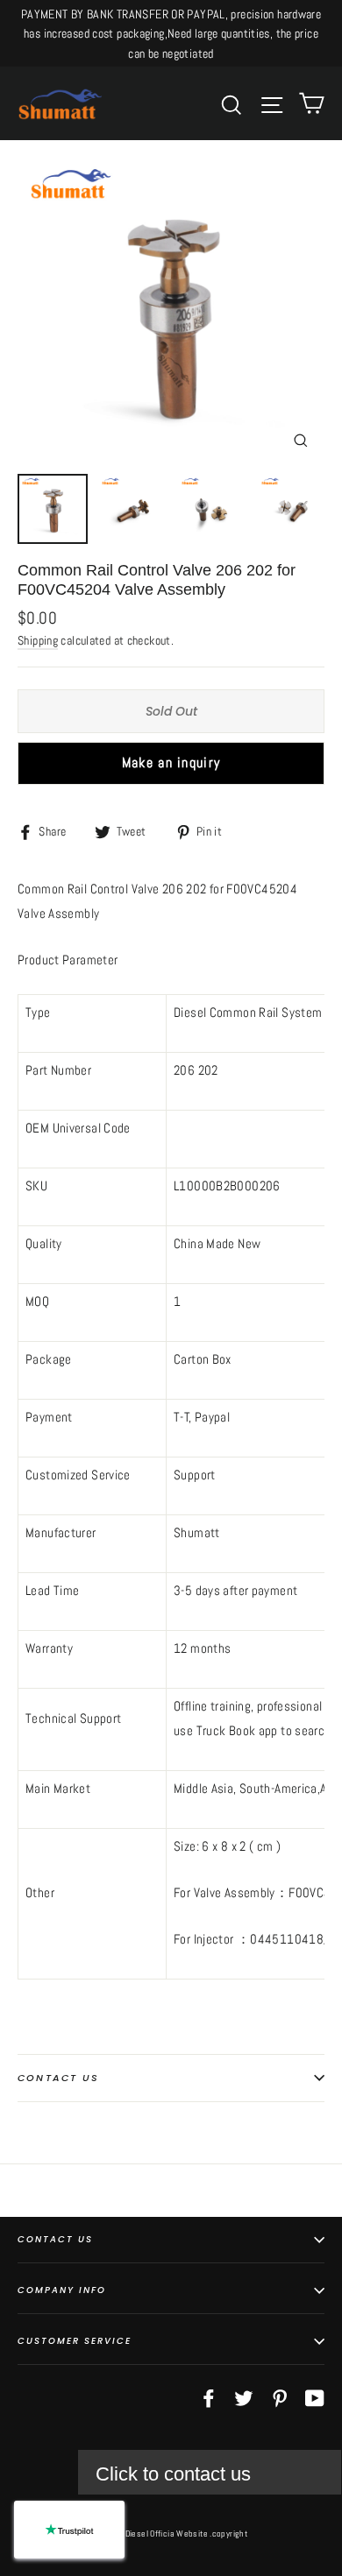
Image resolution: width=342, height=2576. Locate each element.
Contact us (58, 2078)
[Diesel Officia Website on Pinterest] (280, 2397)
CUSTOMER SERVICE (75, 2341)
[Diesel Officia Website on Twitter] (244, 2397)
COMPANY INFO (62, 2290)
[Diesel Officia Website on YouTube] (315, 2397)
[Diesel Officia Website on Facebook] (209, 2397)
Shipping (38, 641)
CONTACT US (55, 2239)
